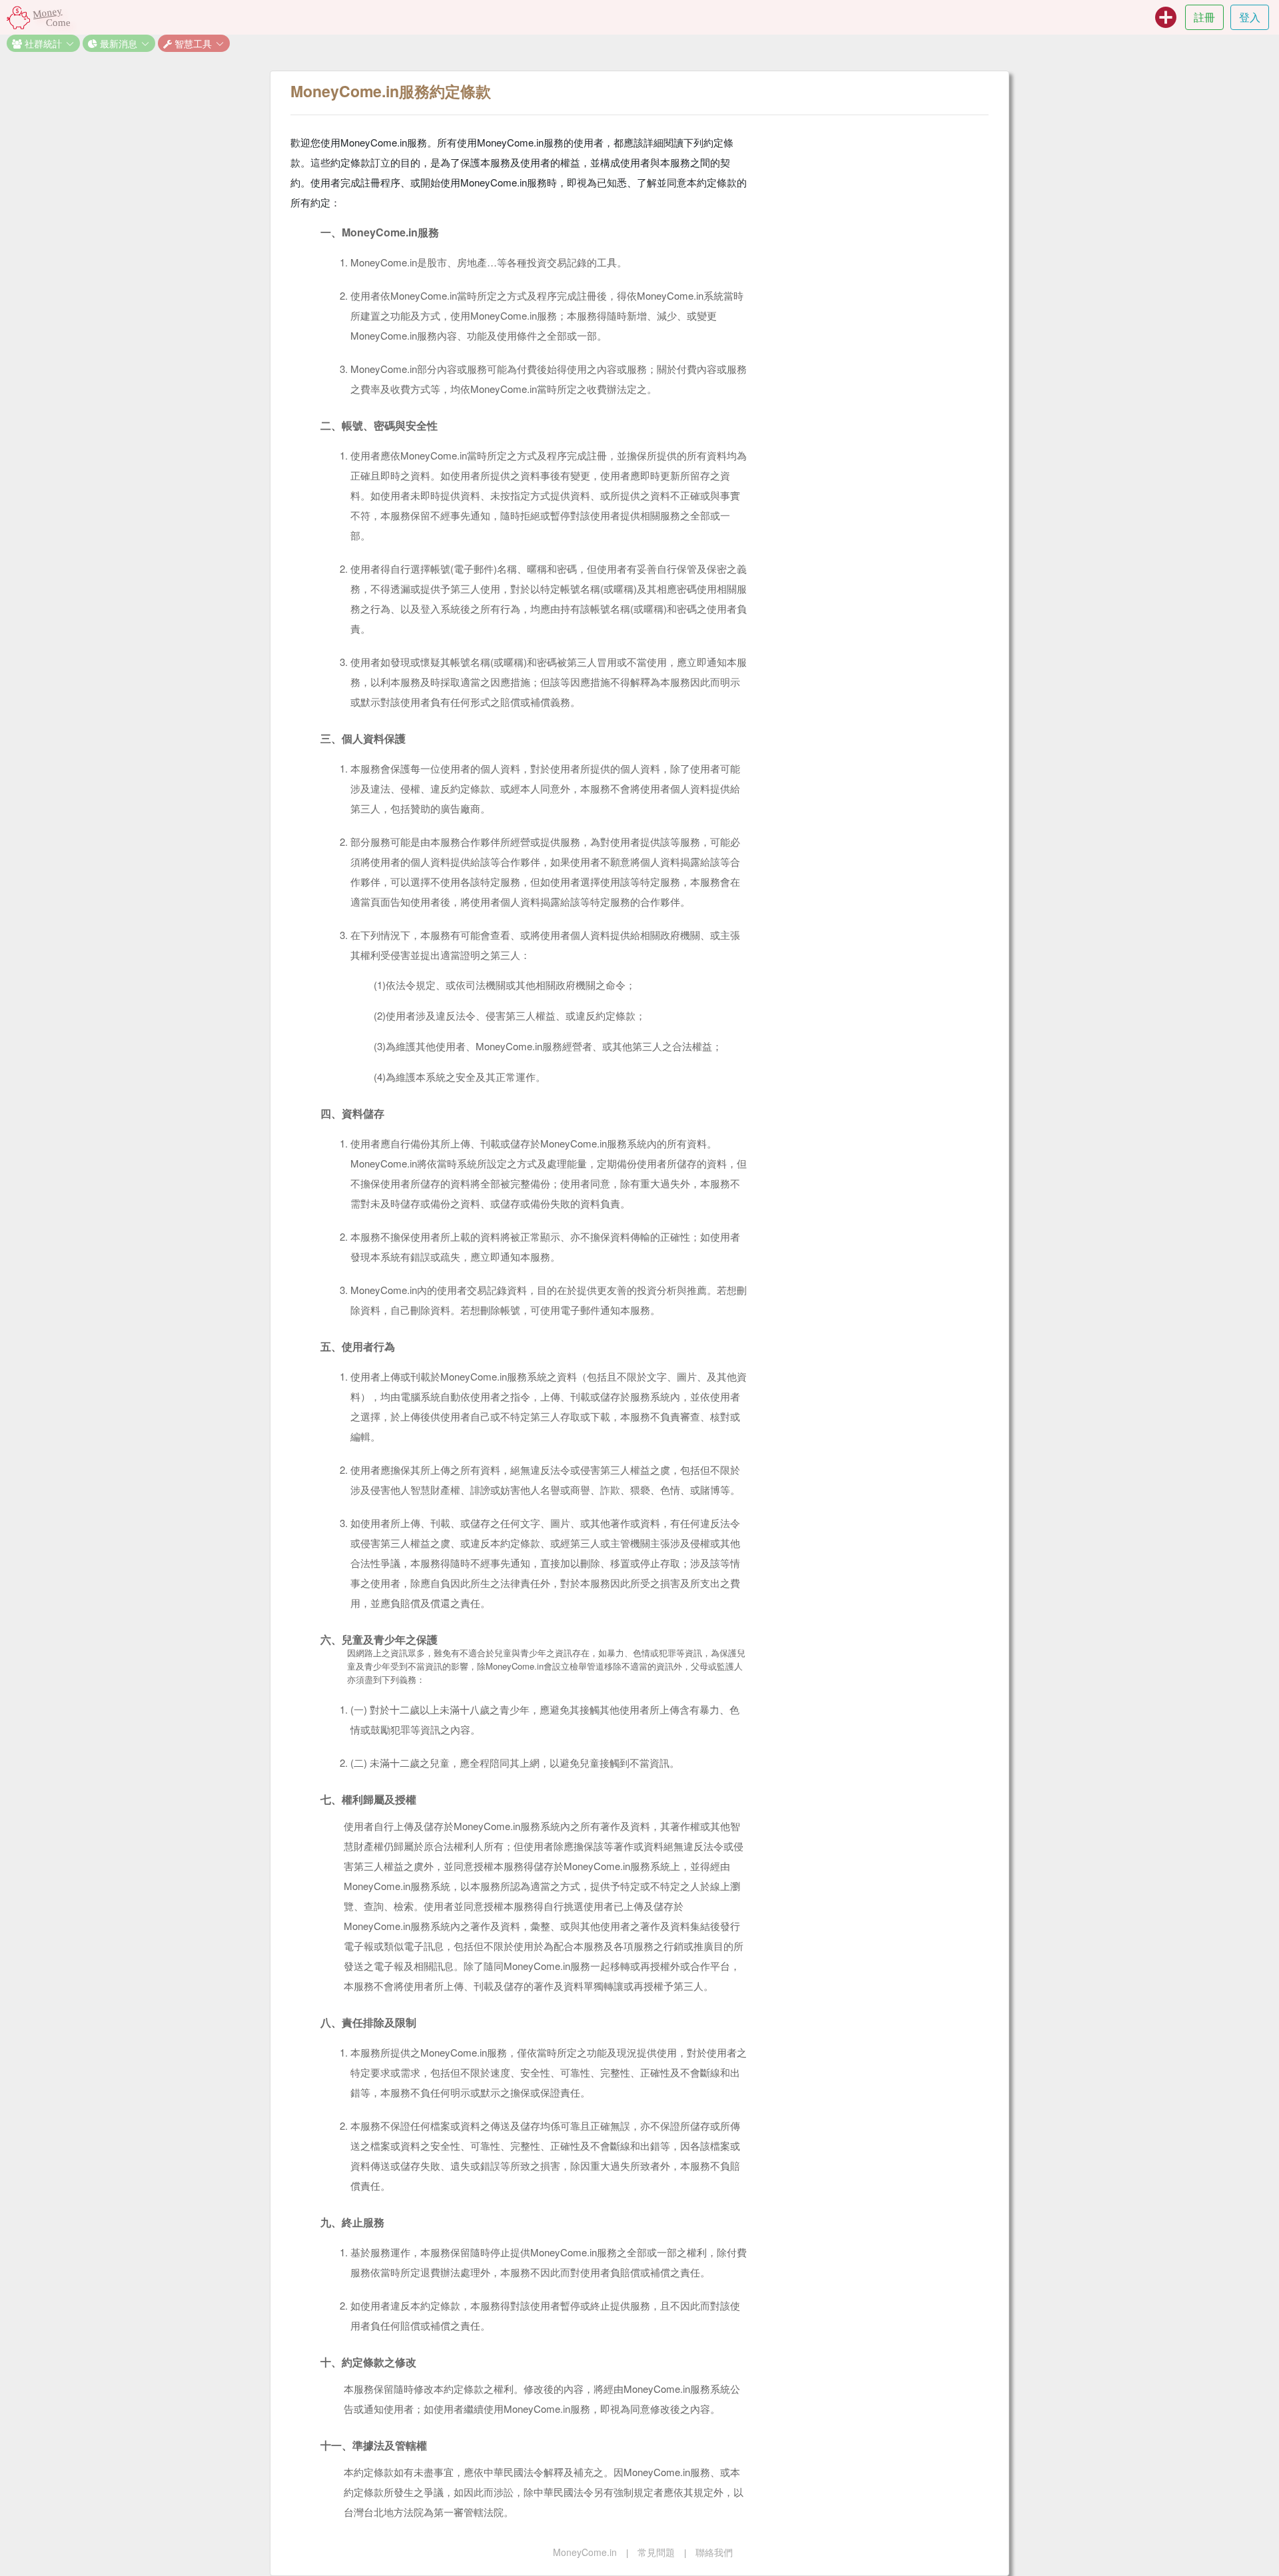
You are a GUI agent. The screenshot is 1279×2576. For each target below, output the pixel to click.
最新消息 (117, 43)
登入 (1250, 17)
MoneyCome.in (585, 2552)
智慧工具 (192, 43)
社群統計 (42, 43)
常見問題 (656, 2552)
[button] (43, 43)
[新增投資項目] (1166, 17)
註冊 (1204, 17)
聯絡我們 (714, 2552)
